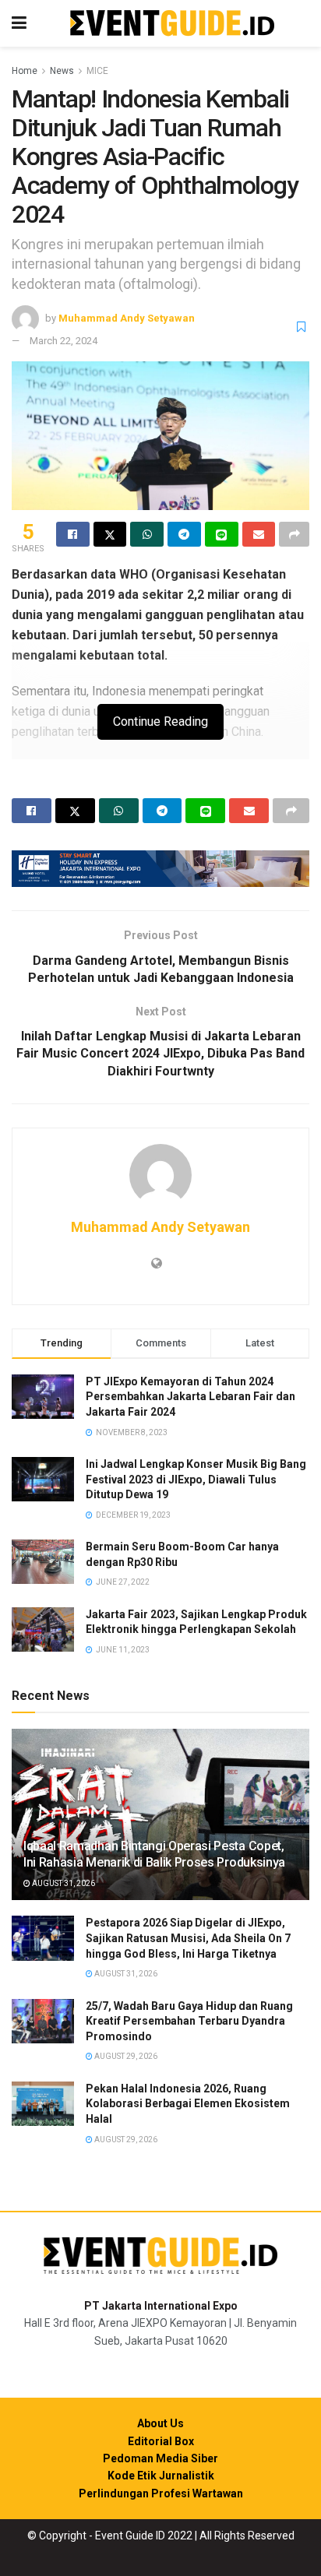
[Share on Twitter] (110, 534)
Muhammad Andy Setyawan (127, 318)
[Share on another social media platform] (294, 534)
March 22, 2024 (63, 341)
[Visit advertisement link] (160, 869)
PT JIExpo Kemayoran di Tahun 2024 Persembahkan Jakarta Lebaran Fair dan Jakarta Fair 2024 (190, 1397)
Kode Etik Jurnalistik (161, 2476)
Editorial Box (161, 2441)
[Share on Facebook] (73, 534)
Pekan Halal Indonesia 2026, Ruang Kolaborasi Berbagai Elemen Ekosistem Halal (188, 2104)
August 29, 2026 (125, 2056)
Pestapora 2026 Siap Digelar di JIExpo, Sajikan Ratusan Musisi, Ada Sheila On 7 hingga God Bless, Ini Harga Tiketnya (188, 1938)
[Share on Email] (259, 534)
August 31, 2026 (63, 1883)
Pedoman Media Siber (160, 2458)
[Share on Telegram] (184, 534)
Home (25, 71)
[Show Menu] (19, 23)
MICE (97, 71)
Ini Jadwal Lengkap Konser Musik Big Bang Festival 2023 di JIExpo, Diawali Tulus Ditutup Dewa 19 (196, 1479)
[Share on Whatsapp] (147, 534)
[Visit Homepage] (172, 24)
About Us (160, 2423)
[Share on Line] (222, 534)
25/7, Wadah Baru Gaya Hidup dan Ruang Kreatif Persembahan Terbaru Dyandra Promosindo (189, 2021)
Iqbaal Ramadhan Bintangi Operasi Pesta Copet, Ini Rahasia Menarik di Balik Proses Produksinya (154, 1854)
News (62, 71)
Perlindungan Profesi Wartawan (161, 2493)
